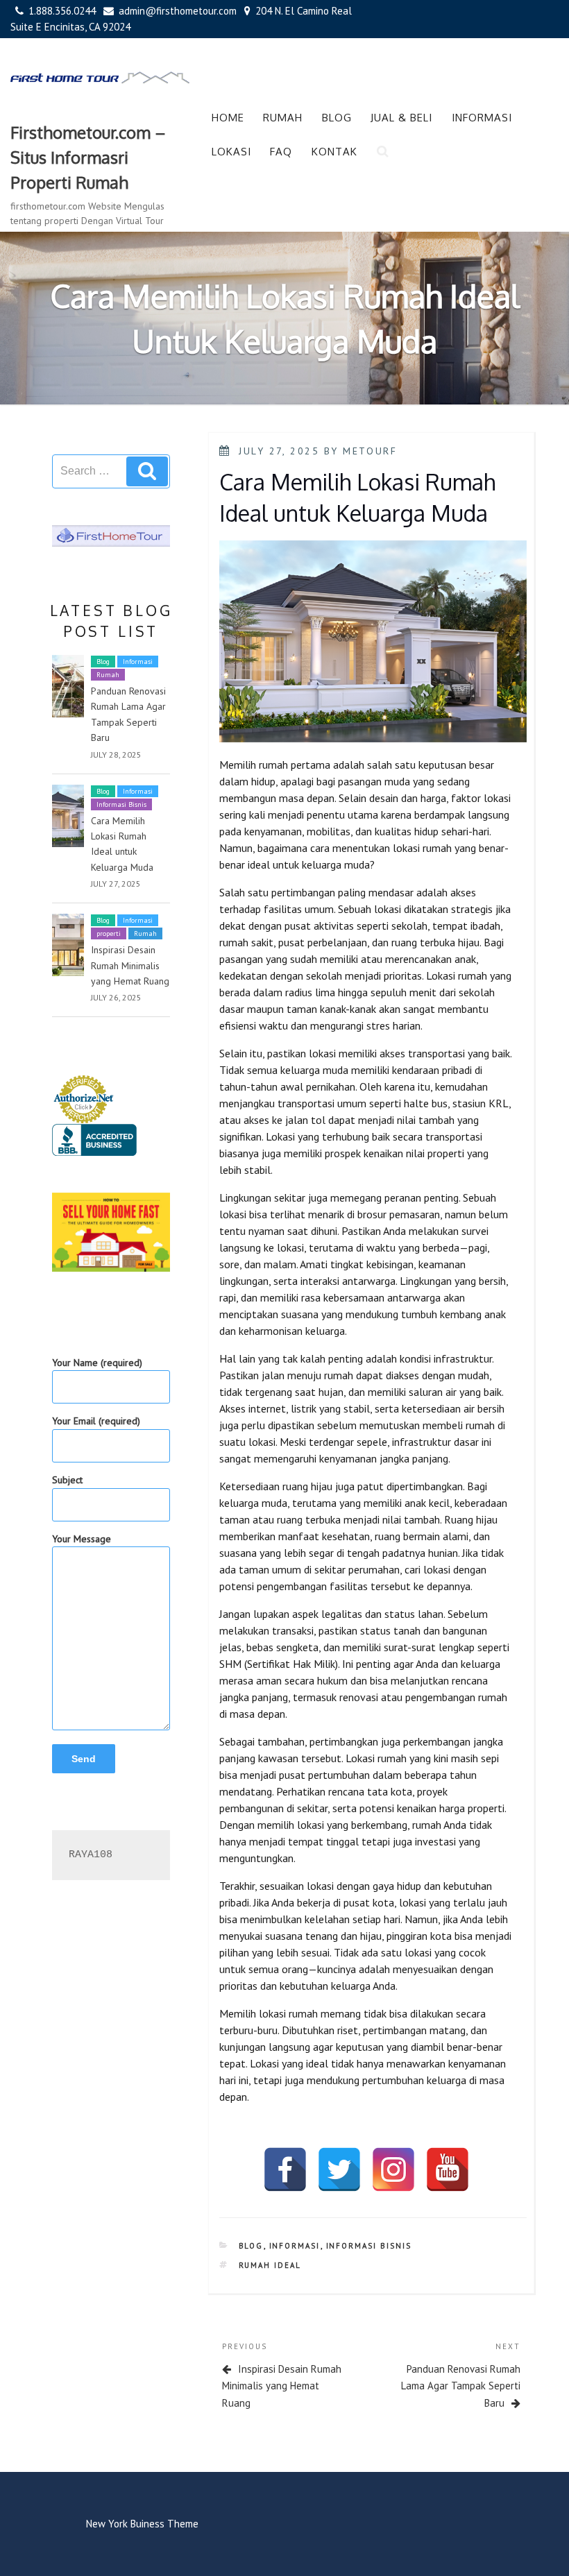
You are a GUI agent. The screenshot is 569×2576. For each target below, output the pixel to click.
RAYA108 (91, 1855)
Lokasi (231, 152)
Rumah (283, 118)
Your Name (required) (97, 1363)
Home (228, 118)
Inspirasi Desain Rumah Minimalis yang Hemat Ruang (130, 965)
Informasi (482, 118)
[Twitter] (339, 2169)
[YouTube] (448, 2169)
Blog (337, 118)
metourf (370, 451)
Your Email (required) (96, 1421)
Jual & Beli (401, 118)
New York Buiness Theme (142, 2524)
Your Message (82, 1539)
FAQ (281, 152)
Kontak (334, 152)
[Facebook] (285, 2169)
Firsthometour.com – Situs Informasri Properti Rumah (88, 157)
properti (109, 933)
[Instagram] (393, 2169)
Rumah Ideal (270, 2265)
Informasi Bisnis (121, 804)
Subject (67, 1480)
